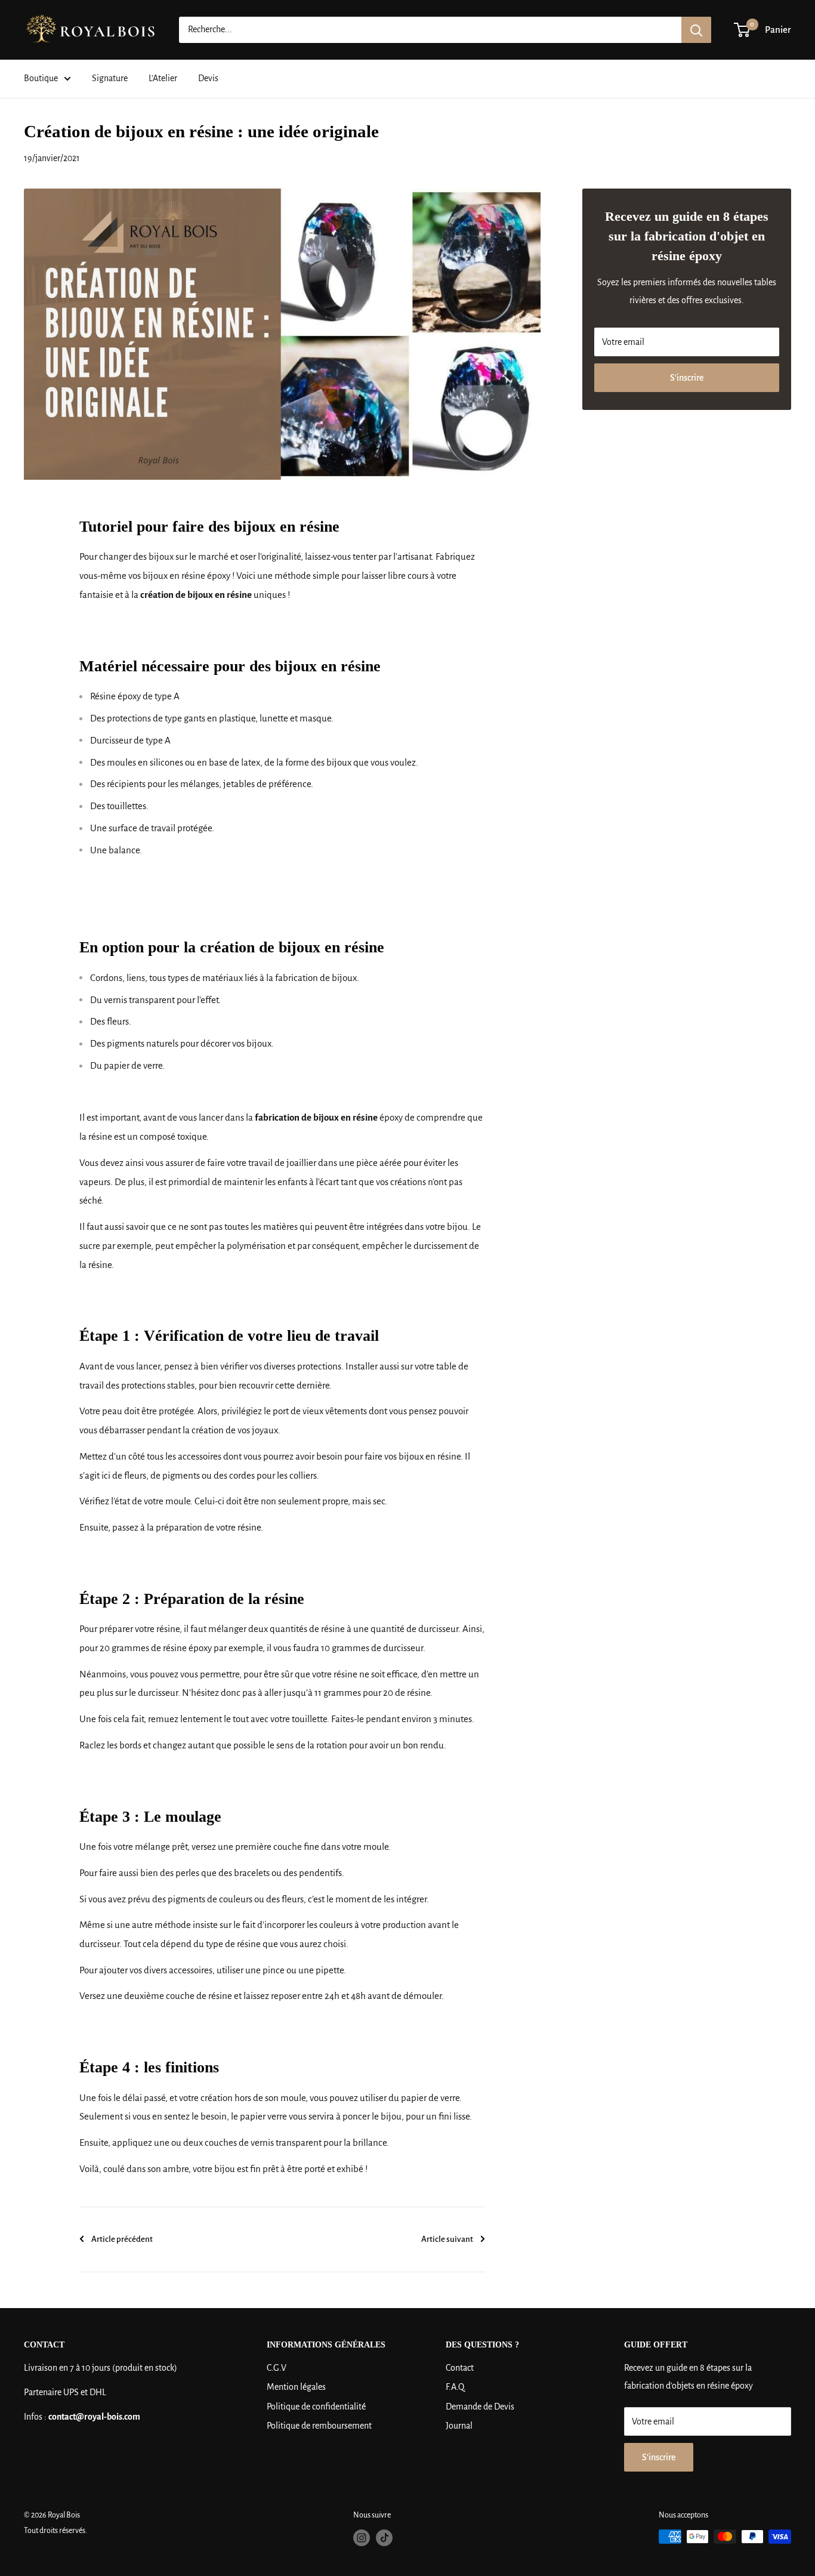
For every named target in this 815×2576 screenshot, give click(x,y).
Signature (110, 78)
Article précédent (122, 2239)
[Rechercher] (696, 30)
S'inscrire (687, 378)
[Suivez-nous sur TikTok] (384, 2538)
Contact (460, 2368)
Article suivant (447, 2239)
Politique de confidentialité (316, 2407)
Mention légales (296, 2387)
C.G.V (277, 2368)
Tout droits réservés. (55, 2531)
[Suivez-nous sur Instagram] (362, 2538)
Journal (459, 2426)
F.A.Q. (456, 2387)
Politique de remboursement (319, 2426)
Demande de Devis (480, 2407)
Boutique (41, 78)
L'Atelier (163, 78)
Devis (208, 78)
